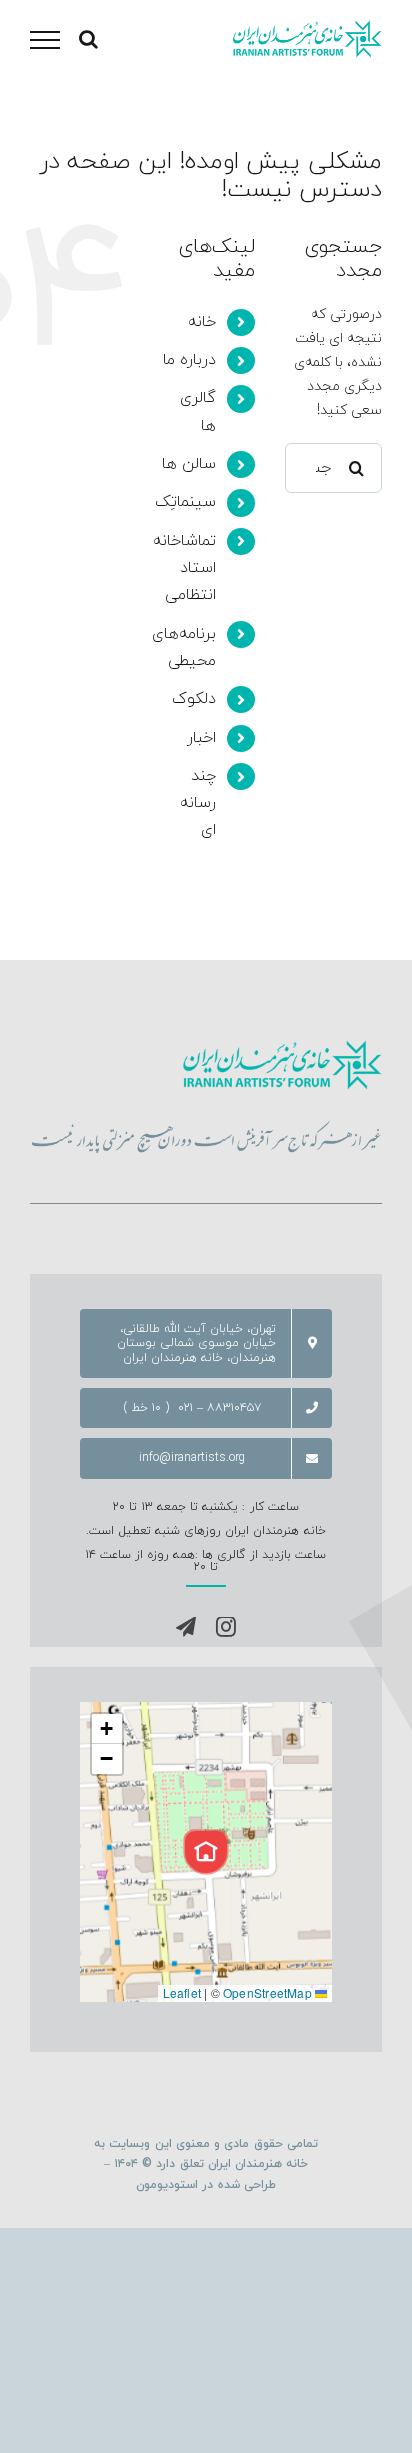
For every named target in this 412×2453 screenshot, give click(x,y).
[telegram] (186, 1627)
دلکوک (194, 699)
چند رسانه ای (198, 803)
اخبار (201, 738)
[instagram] (226, 1627)
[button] (206, 1852)
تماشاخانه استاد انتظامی (184, 568)
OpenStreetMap (267, 1992)
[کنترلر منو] (45, 40)
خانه (202, 322)
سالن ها (189, 464)
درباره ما (189, 360)
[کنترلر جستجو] (88, 39)
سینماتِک (185, 502)
